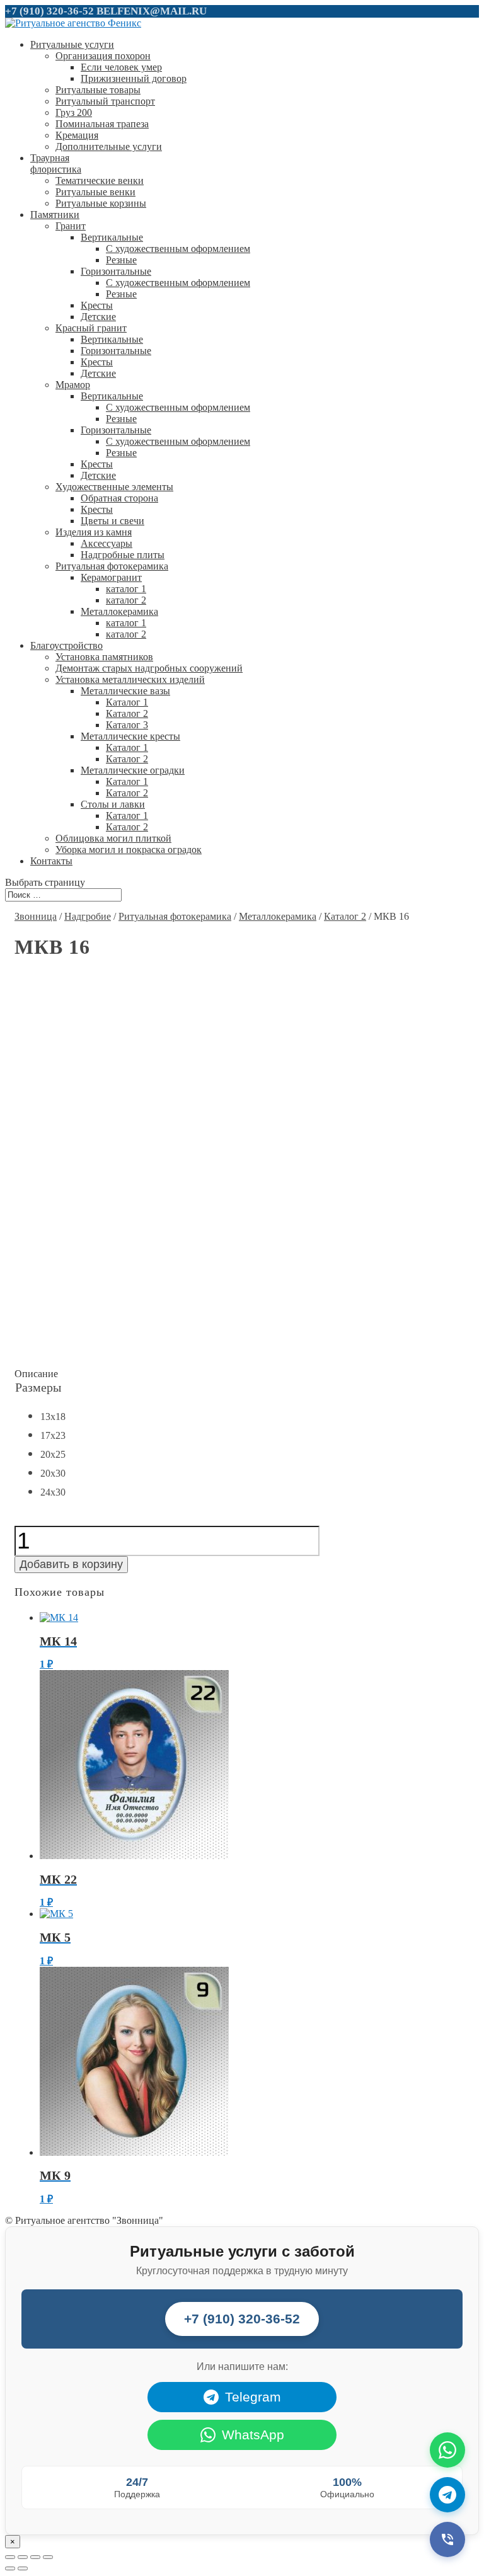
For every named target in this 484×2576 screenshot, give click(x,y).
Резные (121, 260)
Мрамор (73, 385)
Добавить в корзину (71, 1564)
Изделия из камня (94, 532)
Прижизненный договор (134, 78)
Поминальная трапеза (102, 124)
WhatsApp (253, 2435)
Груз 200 (74, 112)
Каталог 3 (127, 725)
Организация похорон (103, 56)
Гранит (71, 226)
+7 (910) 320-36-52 (49, 11)
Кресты (97, 305)
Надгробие (88, 916)
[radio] (50, 1418)
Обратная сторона (119, 498)
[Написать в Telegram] (447, 2495)
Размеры (38, 1387)
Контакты (51, 861)
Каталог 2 (127, 713)
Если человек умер (121, 67)
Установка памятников (104, 657)
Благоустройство (66, 645)
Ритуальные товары (98, 90)
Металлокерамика (119, 611)
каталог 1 (126, 589)
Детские (98, 317)
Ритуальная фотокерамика (112, 566)
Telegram (253, 2397)
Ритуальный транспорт (105, 101)
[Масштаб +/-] (48, 2557)
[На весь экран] (35, 2557)
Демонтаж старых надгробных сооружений (149, 668)
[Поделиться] (23, 2557)
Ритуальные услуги (72, 44)
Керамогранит (111, 577)
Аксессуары (107, 543)
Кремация (77, 135)
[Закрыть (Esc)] (10, 2557)
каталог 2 (126, 600)
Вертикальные (112, 237)
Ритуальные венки (95, 192)
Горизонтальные (116, 271)
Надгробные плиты (123, 555)
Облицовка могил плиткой (113, 838)
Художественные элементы (114, 487)
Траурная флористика (56, 163)
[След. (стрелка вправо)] (23, 2568)
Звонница (36, 916)
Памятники (55, 215)
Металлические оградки (133, 770)
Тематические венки (100, 180)
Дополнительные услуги (109, 146)
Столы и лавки (113, 804)
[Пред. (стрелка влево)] (10, 2568)
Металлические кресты (130, 736)
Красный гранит (91, 328)
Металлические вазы (125, 691)
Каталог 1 (127, 702)
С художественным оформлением (178, 249)
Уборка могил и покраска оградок (129, 850)
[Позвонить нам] (447, 2539)
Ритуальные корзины (101, 203)
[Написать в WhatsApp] (447, 2450)
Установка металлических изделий (130, 679)
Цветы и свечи (112, 521)
